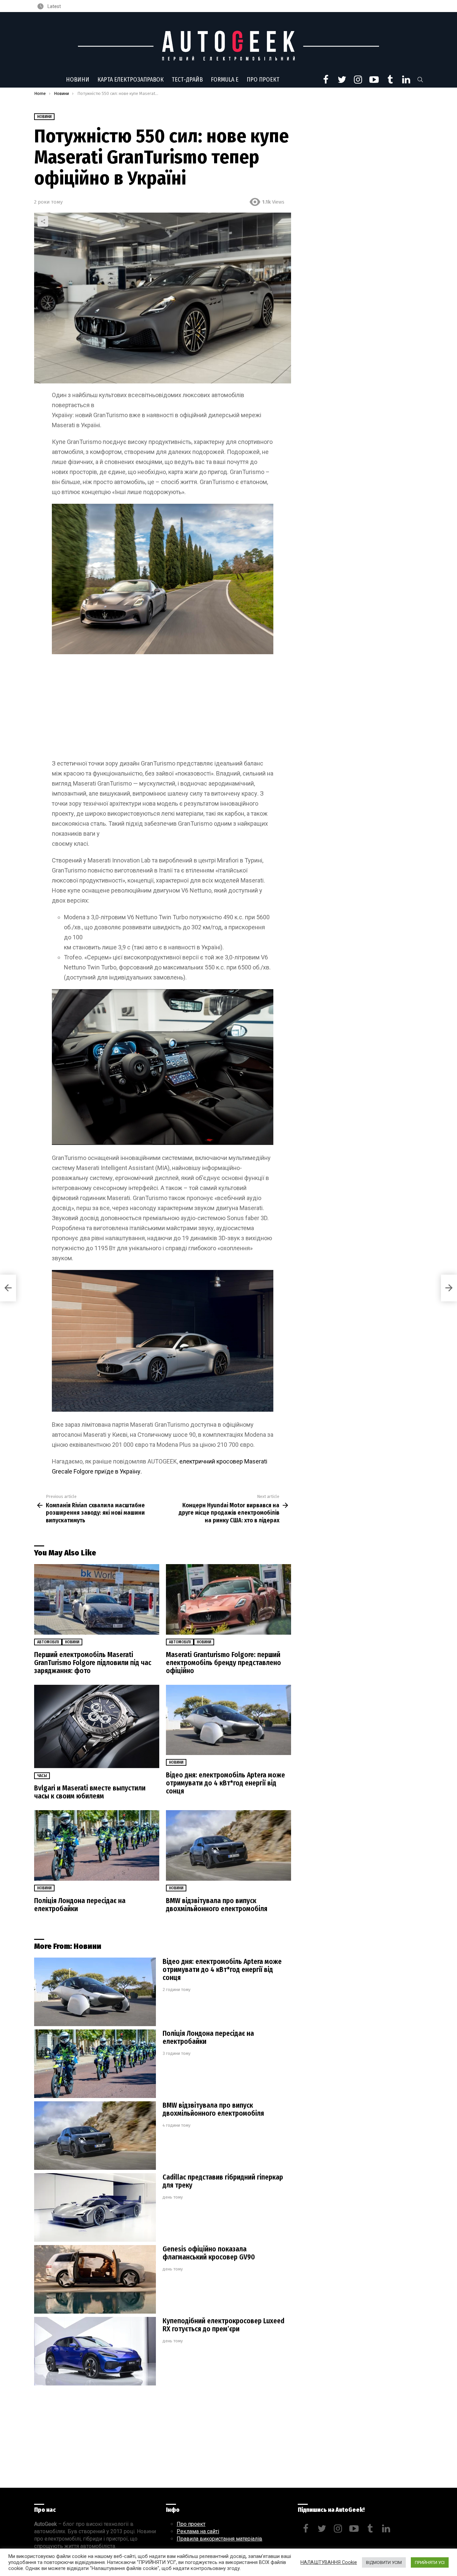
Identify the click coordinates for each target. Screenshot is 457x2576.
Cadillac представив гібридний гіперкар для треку (223, 2181)
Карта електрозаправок (130, 80)
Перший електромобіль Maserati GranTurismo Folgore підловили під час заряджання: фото (93, 1663)
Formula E (225, 80)
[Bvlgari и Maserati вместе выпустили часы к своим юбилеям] (97, 1727)
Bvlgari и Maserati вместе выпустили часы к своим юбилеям (90, 1792)
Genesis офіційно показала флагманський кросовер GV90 (209, 2253)
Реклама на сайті (198, 2531)
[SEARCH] (420, 80)
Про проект (263, 80)
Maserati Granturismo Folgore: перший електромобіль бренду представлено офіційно (223, 1663)
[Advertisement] (163, 709)
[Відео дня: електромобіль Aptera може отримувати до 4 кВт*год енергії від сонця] (229, 1720)
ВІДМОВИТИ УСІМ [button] (384, 2562)
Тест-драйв (187, 80)
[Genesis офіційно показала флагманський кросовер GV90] (95, 2279)
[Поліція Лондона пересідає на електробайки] (97, 1845)
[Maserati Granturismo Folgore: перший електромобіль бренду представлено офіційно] (229, 1599)
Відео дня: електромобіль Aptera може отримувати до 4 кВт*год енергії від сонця (225, 1783)
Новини (78, 80)
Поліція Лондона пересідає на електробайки (80, 1905)
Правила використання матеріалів (219, 2539)
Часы (42, 1776)
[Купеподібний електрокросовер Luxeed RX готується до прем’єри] (95, 2351)
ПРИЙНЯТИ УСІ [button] (430, 2562)
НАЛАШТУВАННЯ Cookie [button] (329, 2562)
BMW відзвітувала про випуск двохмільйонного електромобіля (217, 1905)
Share (43, 221)
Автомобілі (48, 1642)
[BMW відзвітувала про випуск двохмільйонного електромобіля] (229, 1845)
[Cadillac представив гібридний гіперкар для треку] (95, 2207)
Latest (54, 6)
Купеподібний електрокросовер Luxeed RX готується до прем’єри (223, 2325)
